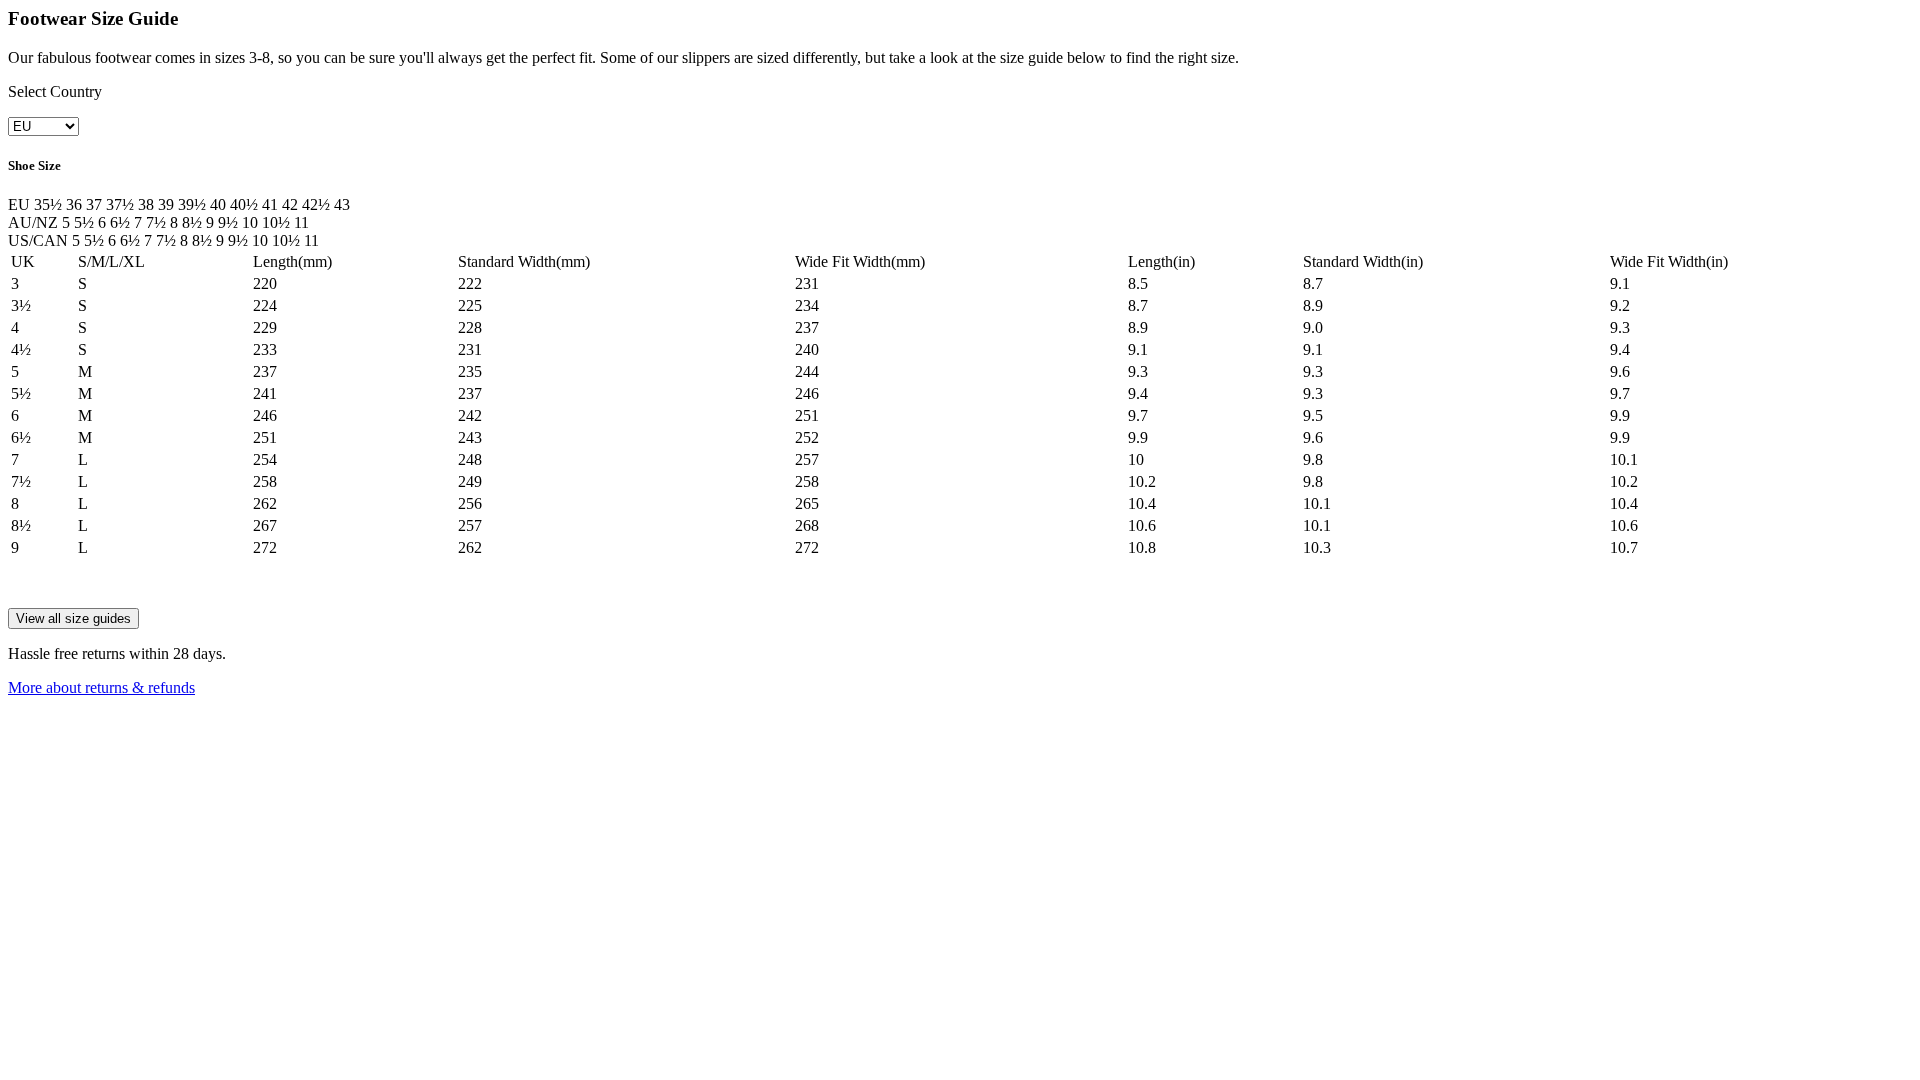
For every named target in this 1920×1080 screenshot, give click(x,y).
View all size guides (73, 618)
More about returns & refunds (101, 687)
